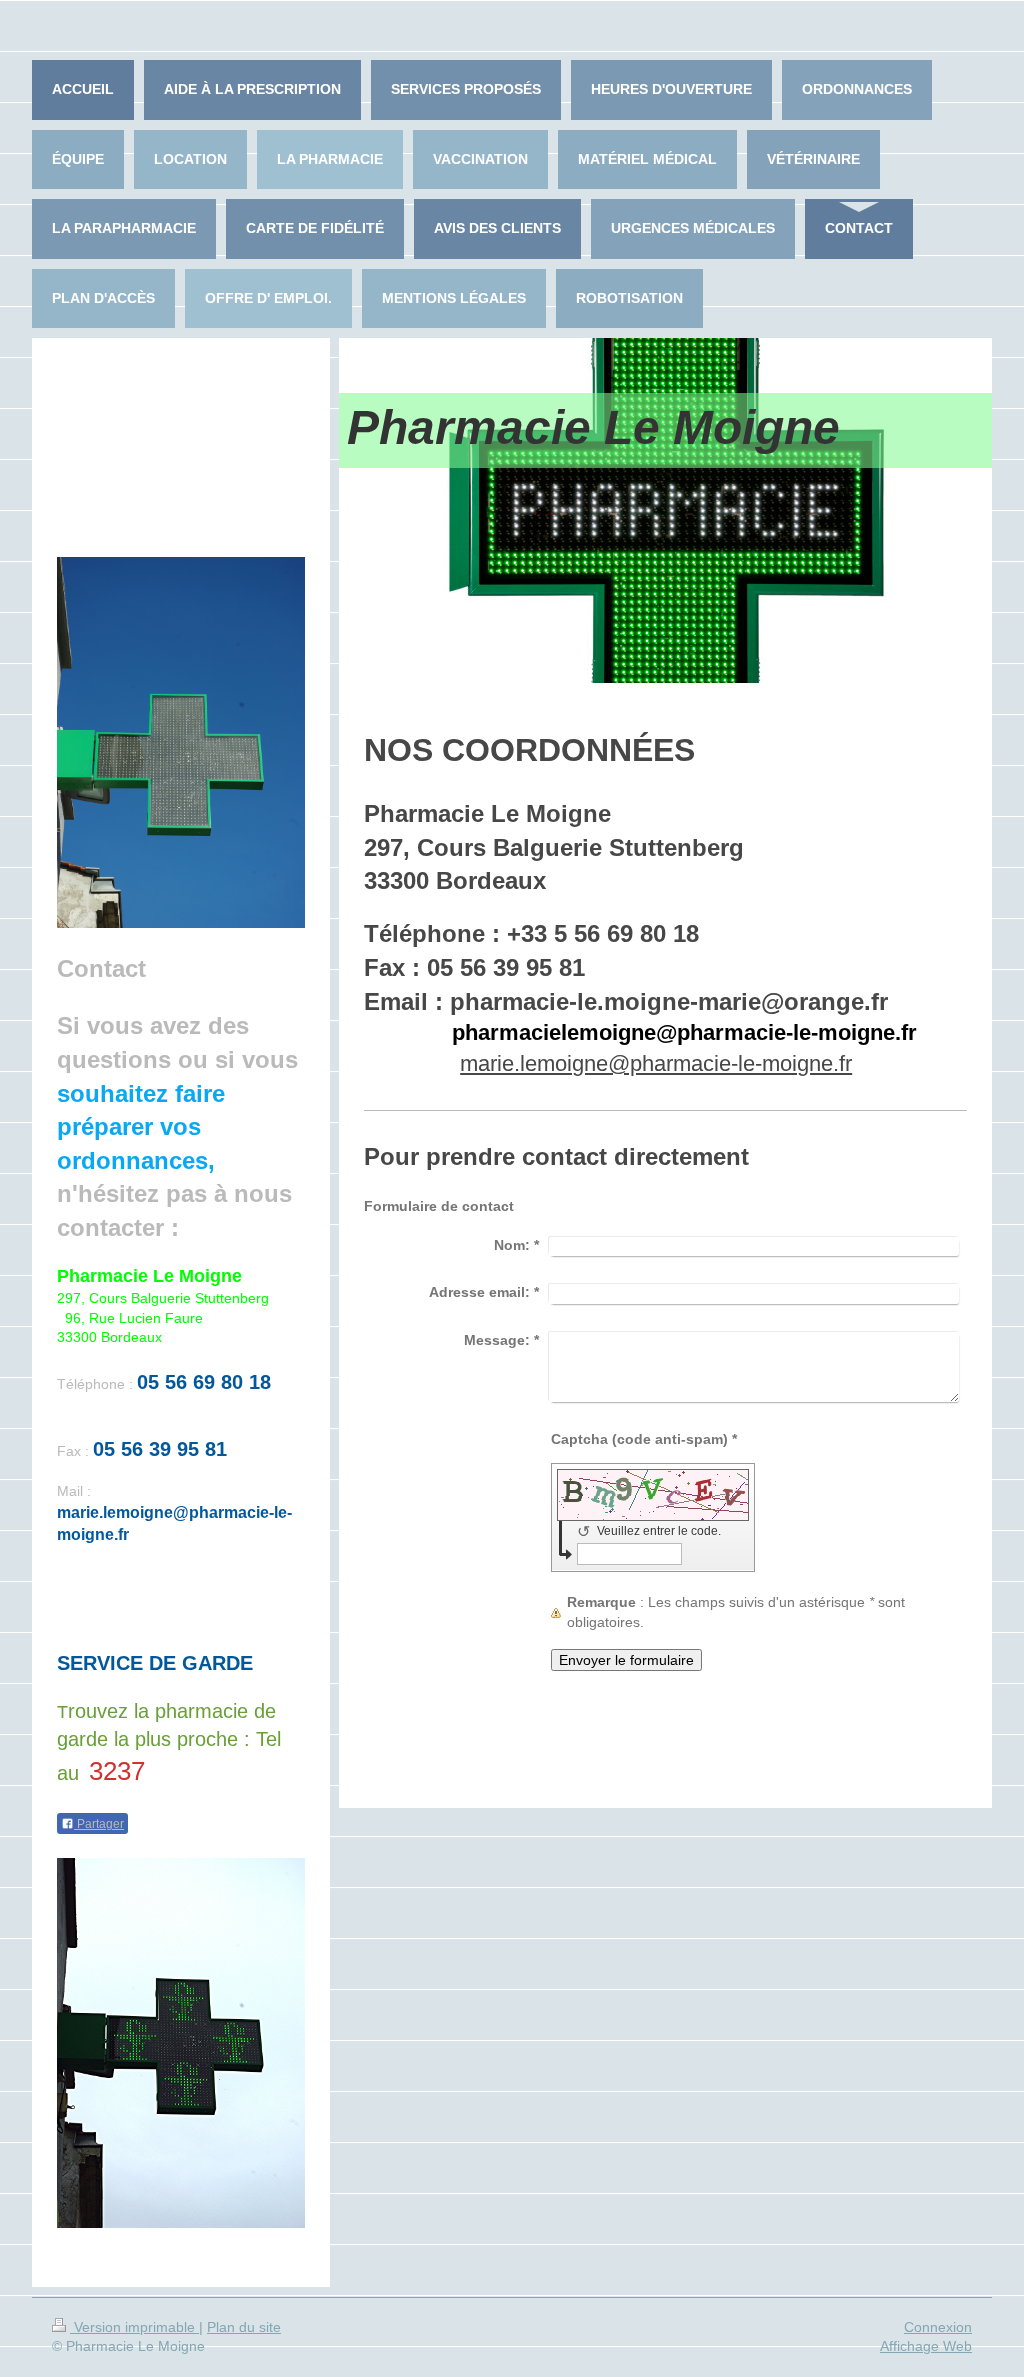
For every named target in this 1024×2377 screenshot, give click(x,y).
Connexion (938, 2327)
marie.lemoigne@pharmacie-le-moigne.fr (656, 1063)
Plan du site (244, 2327)
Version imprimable (134, 2327)
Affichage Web (926, 2346)
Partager (99, 1824)
